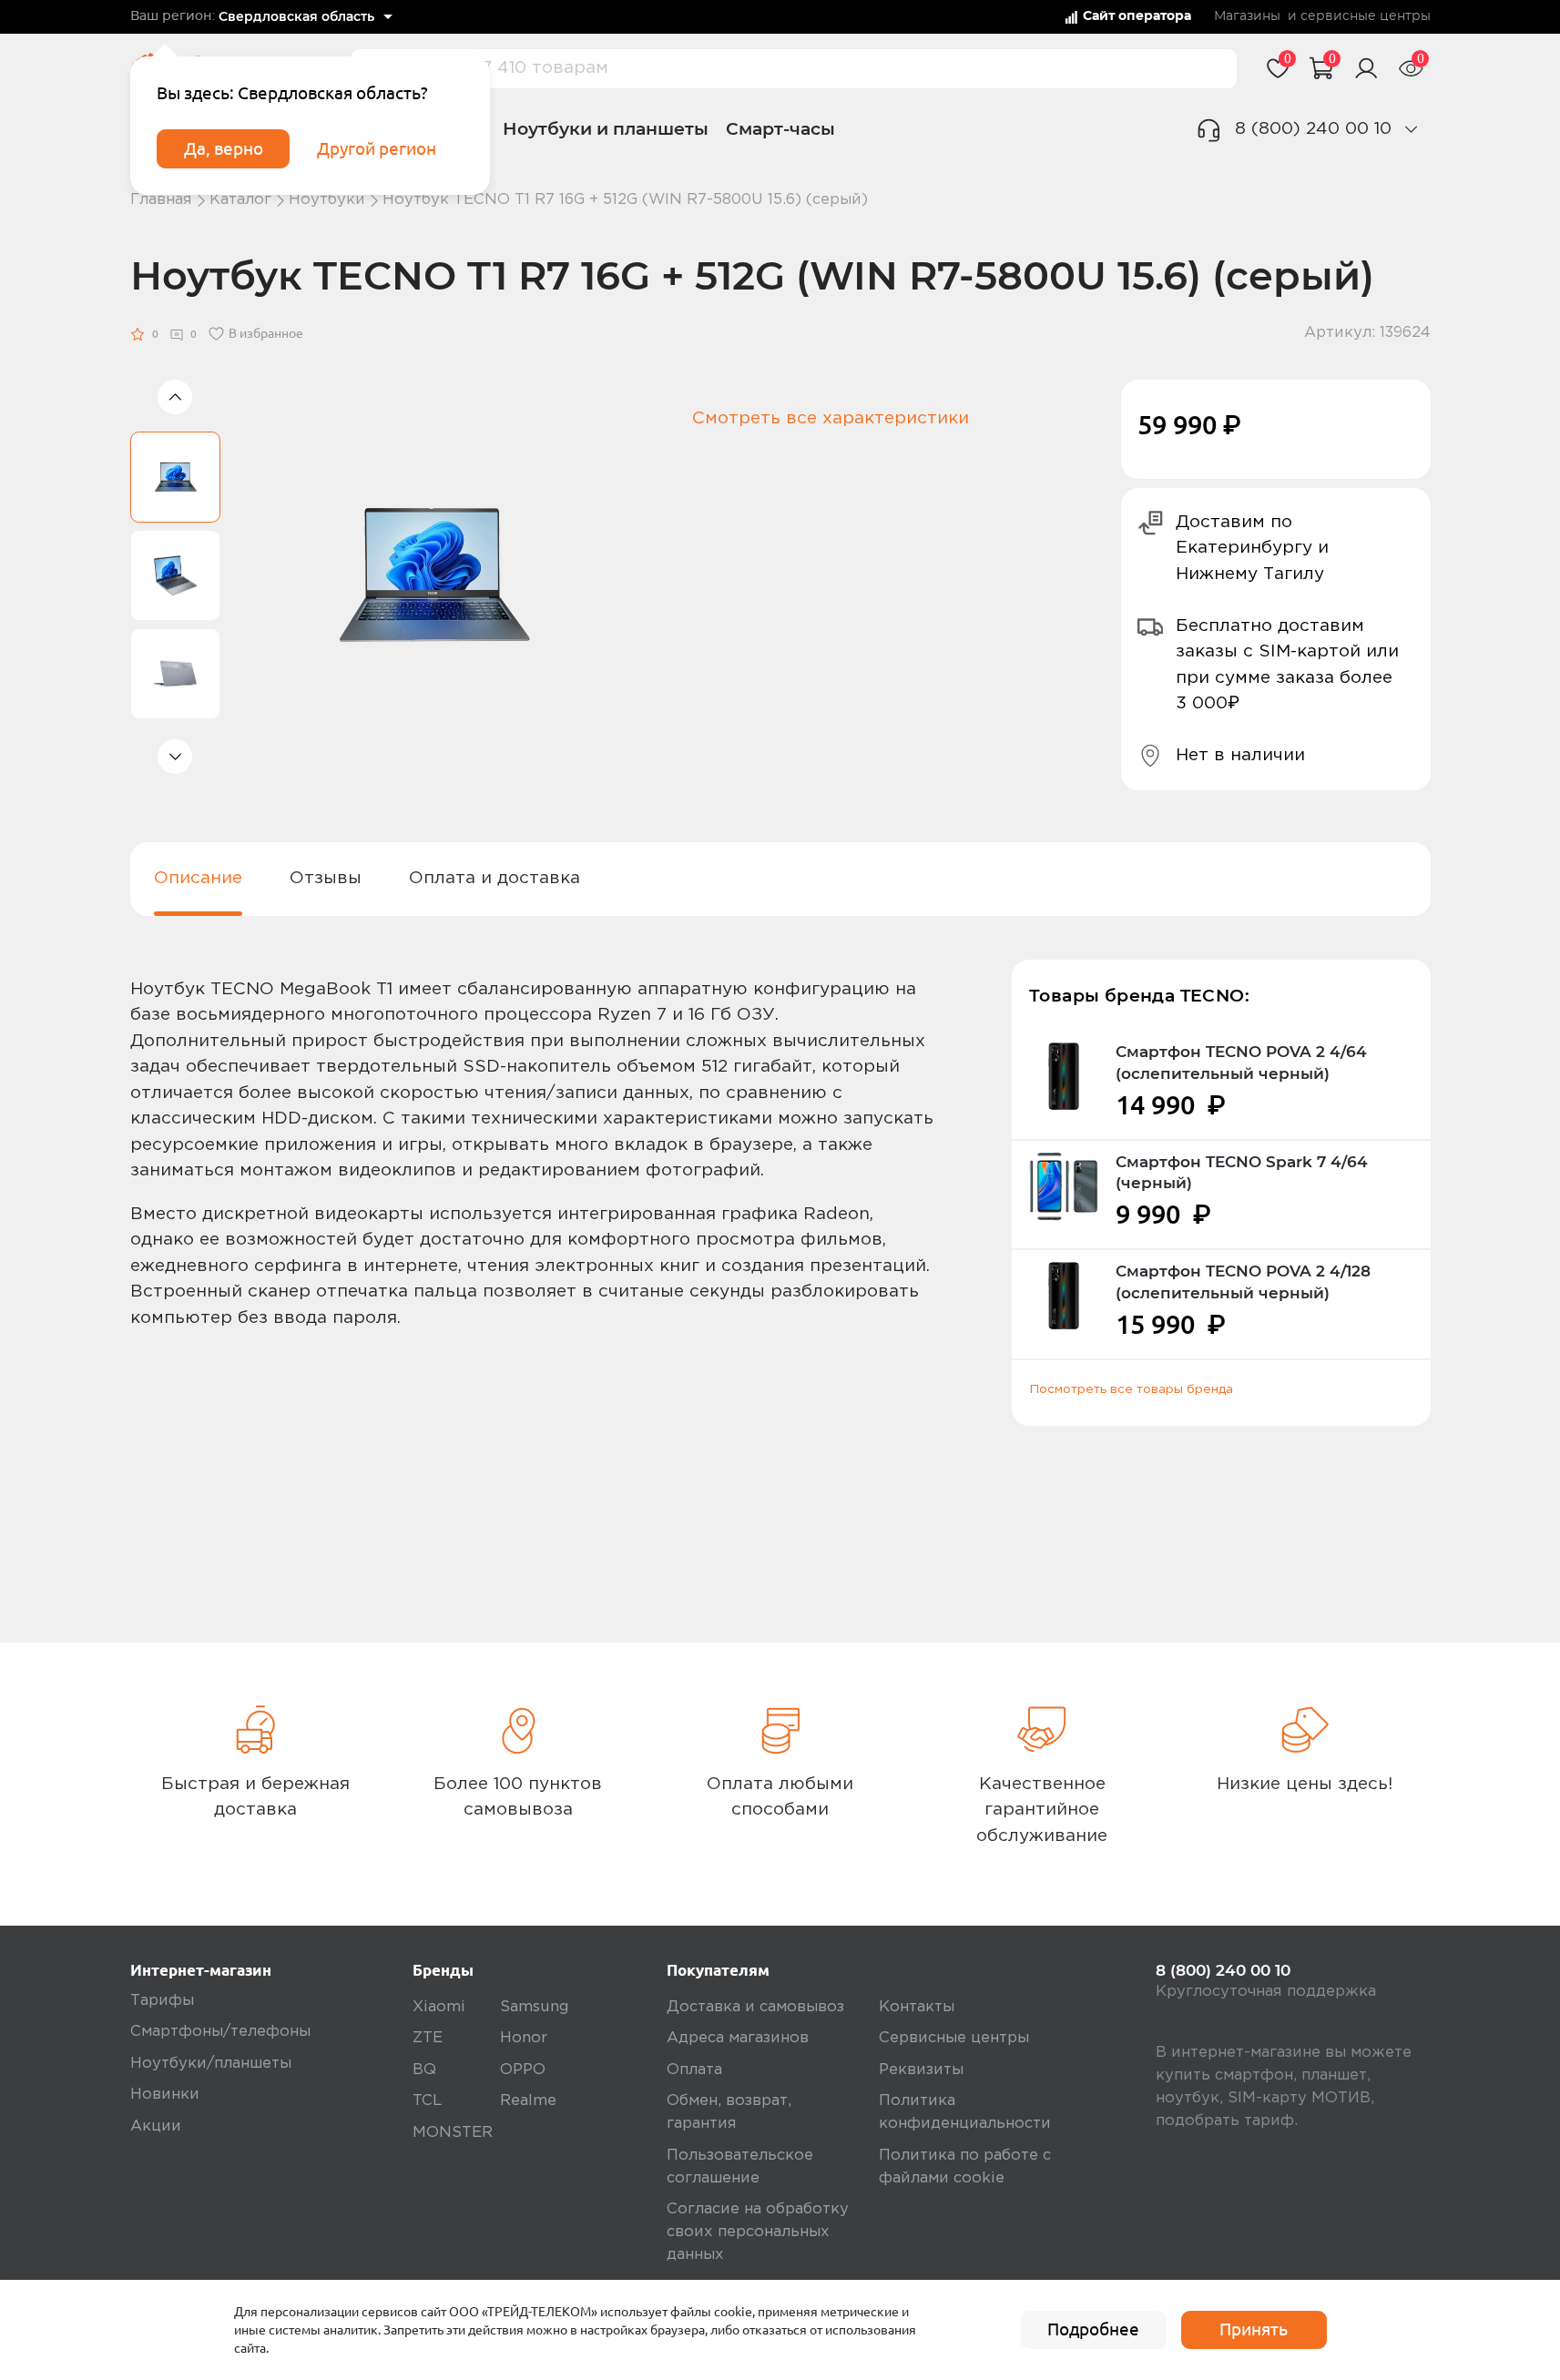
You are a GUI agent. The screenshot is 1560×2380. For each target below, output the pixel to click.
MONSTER (453, 2133)
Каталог (240, 200)
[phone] (1411, 129)
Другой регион (377, 148)
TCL (427, 2101)
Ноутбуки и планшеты (606, 129)
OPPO (523, 2070)
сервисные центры (1366, 16)
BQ (424, 2070)
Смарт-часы (780, 129)
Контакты (917, 2007)
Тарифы (162, 2001)
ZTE (428, 2038)
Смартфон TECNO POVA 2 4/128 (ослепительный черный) (1243, 1282)
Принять (1254, 2329)
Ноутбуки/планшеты (211, 2064)
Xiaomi (439, 2007)
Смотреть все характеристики (831, 418)
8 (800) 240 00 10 (1313, 129)
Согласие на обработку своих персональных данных (758, 2232)
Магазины (1247, 16)
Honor (524, 2038)
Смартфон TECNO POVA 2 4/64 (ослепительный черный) (1241, 1063)
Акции (156, 2126)
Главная (161, 200)
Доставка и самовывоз (755, 2007)
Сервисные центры (954, 2038)
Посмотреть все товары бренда (1131, 1389)
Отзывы (326, 878)
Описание (198, 878)
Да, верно (224, 148)
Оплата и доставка (495, 878)
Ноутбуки (327, 200)
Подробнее (1093, 2329)
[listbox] (306, 17)
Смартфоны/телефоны (220, 2032)
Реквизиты (921, 2070)
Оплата (694, 2070)
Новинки (165, 2095)
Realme (528, 2101)
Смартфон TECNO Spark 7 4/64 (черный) (1242, 1173)
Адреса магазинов (738, 2038)
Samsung (535, 2007)
